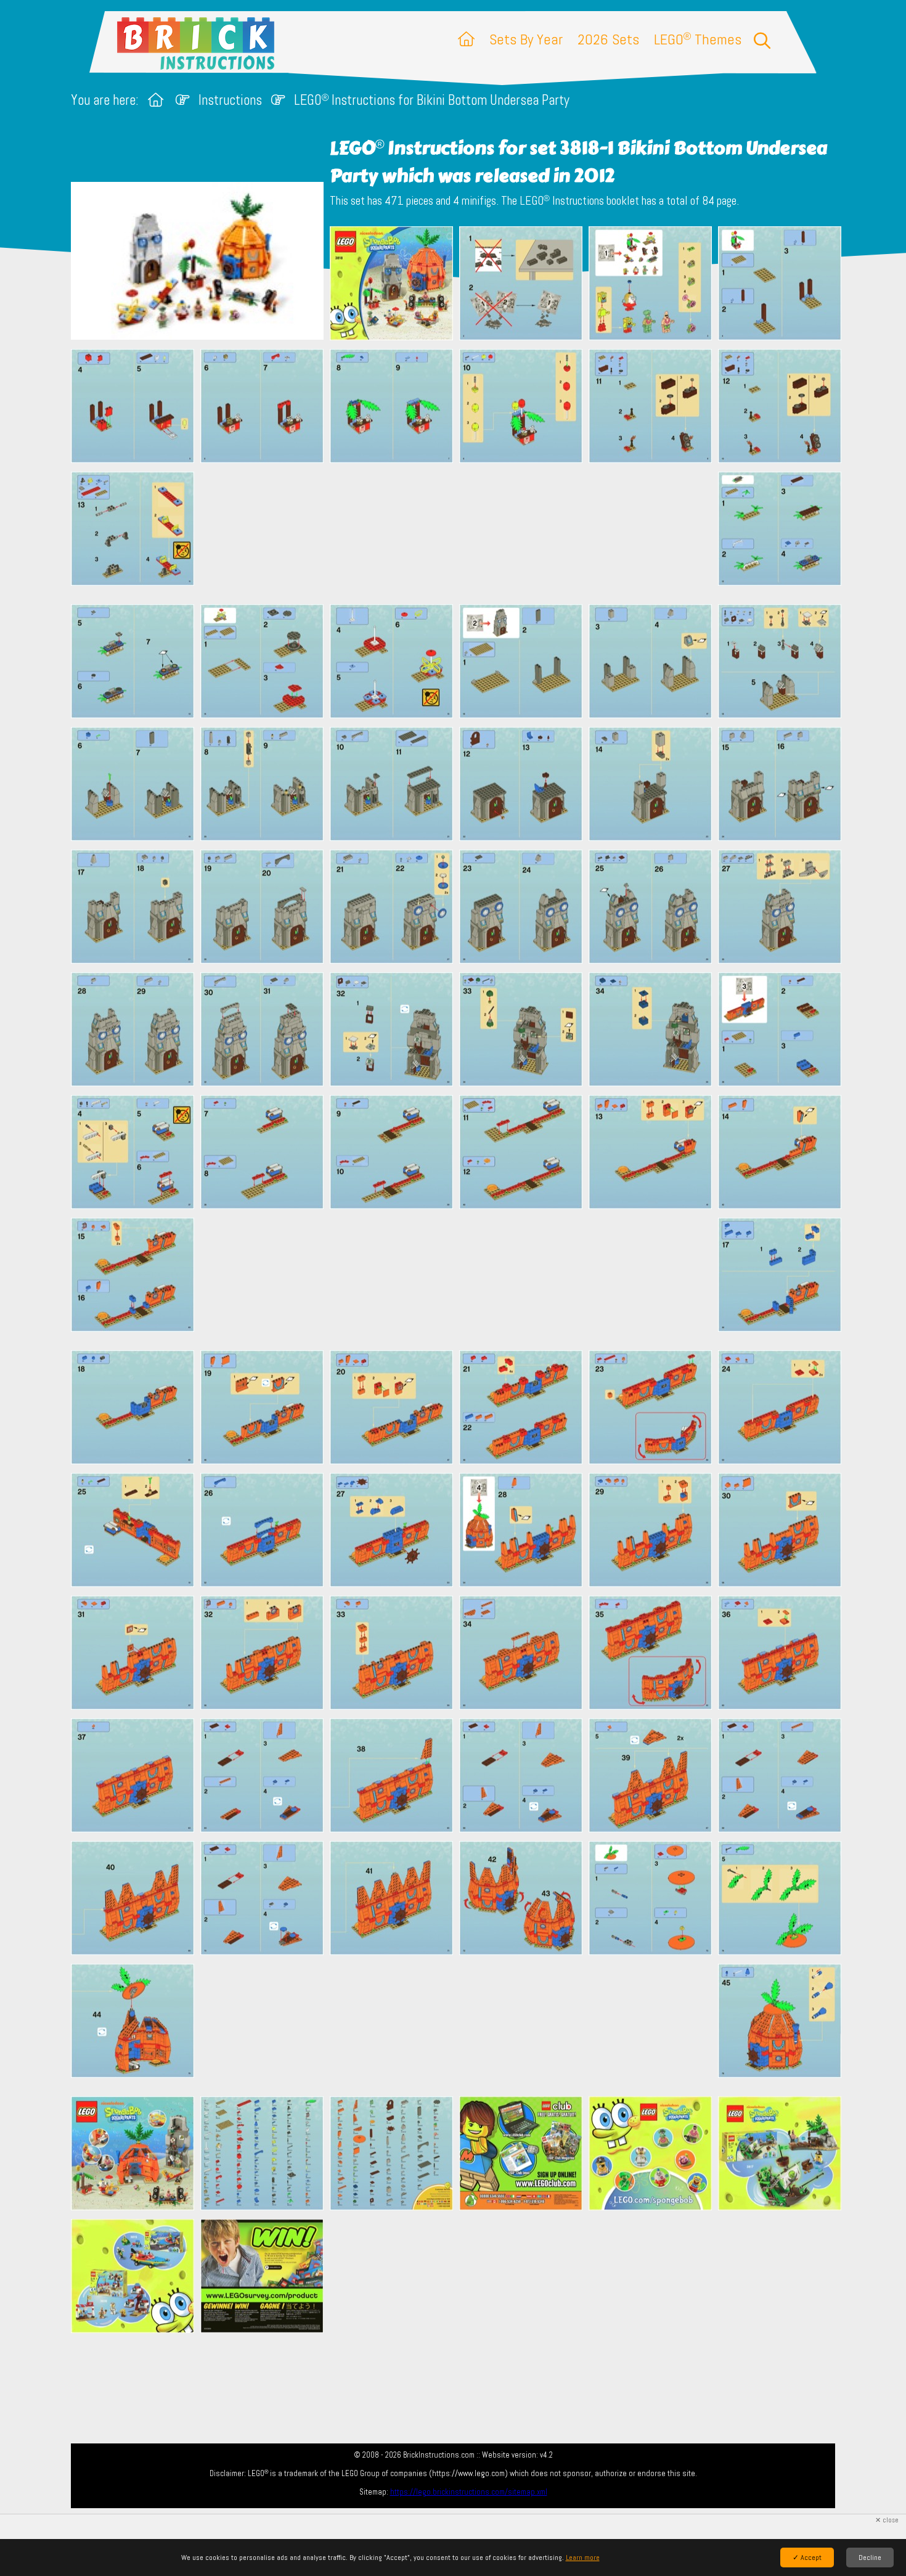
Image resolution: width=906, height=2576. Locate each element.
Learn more (583, 2558)
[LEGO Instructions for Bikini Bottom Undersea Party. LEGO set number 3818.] (391, 285)
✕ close (887, 2520)
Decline (870, 2558)
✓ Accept (807, 2558)
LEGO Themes (698, 39)
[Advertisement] (459, 533)
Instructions (230, 100)
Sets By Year (526, 39)
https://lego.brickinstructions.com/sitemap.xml (469, 2492)
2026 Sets (608, 39)
